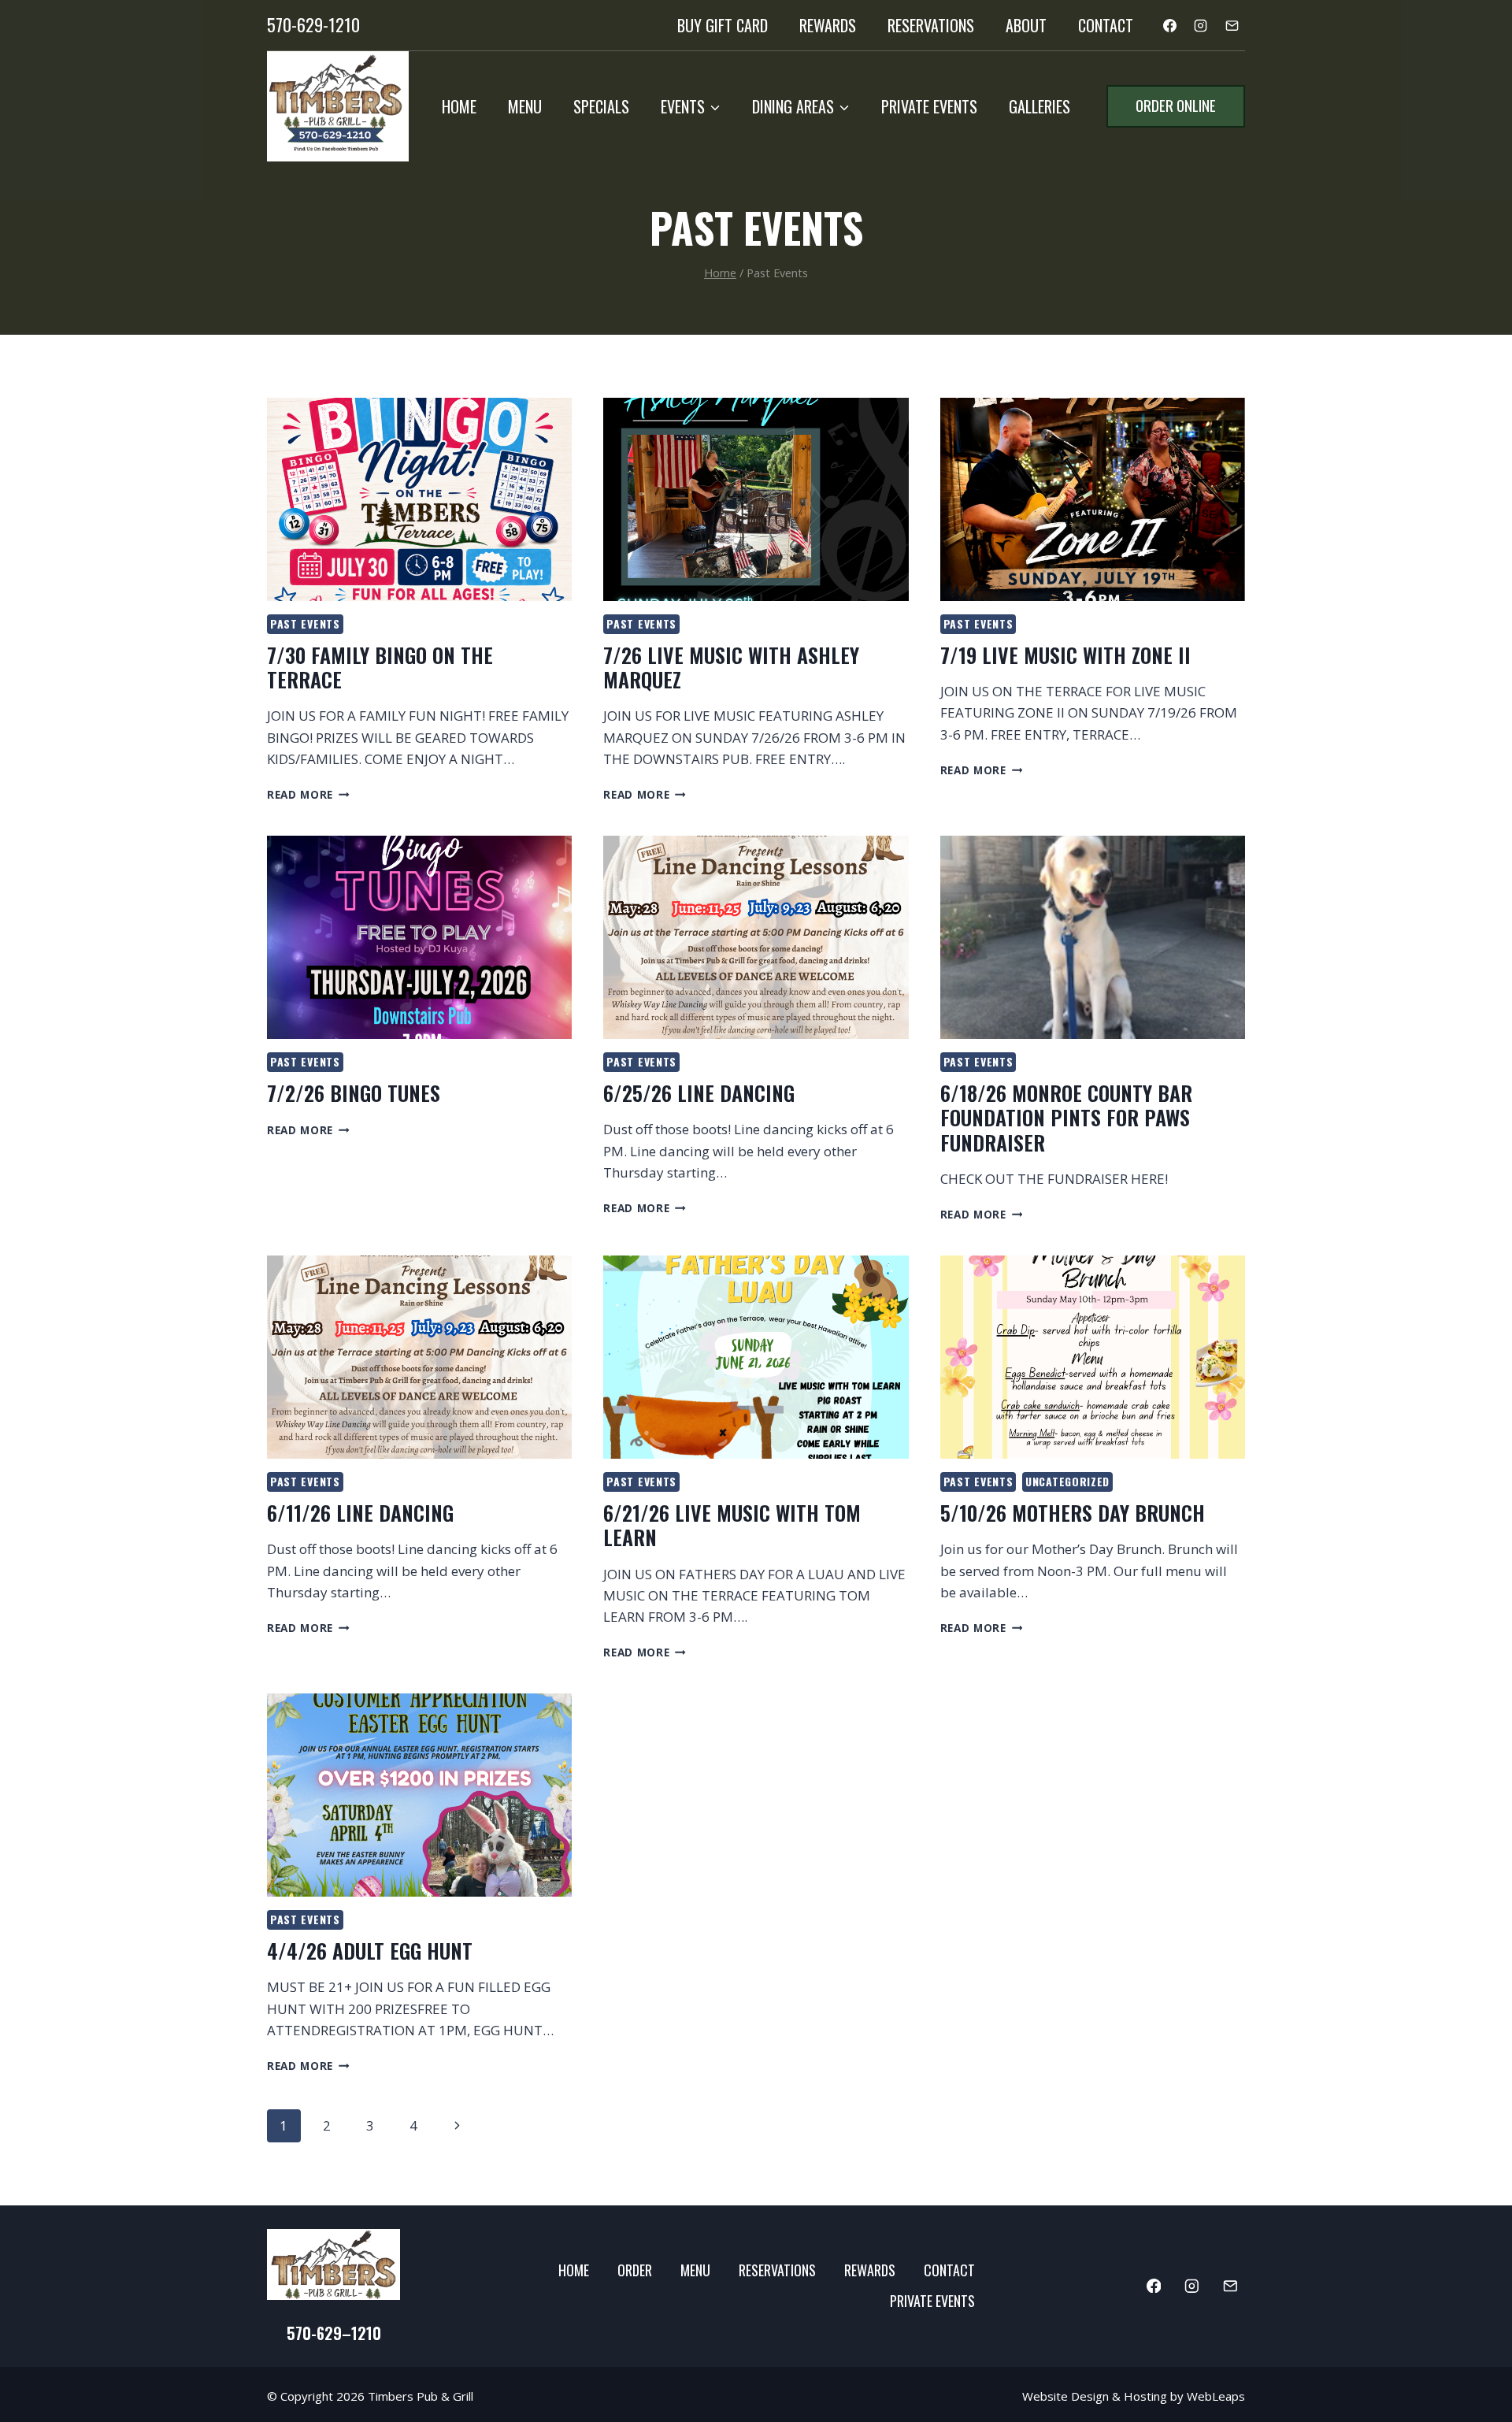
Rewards (828, 25)
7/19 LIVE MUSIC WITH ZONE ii (1065, 655)
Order (635, 2270)
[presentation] (419, 499)
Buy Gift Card (723, 25)
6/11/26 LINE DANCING (360, 1513)
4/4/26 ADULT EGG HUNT (370, 1951)
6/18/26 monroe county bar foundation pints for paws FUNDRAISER (1066, 1117)
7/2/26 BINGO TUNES (354, 1093)
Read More (308, 794)
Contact (1106, 25)
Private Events (929, 106)
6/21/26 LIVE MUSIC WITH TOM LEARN (732, 1525)
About (1026, 25)
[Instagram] (1201, 25)
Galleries (1039, 106)
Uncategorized (1067, 1481)
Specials (601, 106)
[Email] (1232, 25)
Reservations (931, 25)
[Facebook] (1170, 25)
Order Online (1176, 105)
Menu (525, 106)
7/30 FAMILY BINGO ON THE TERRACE (380, 667)
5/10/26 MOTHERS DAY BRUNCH (1073, 1513)
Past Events (305, 623)
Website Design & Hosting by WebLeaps (1134, 2396)
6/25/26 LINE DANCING (699, 1093)
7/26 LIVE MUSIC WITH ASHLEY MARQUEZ (731, 667)
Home (459, 106)
